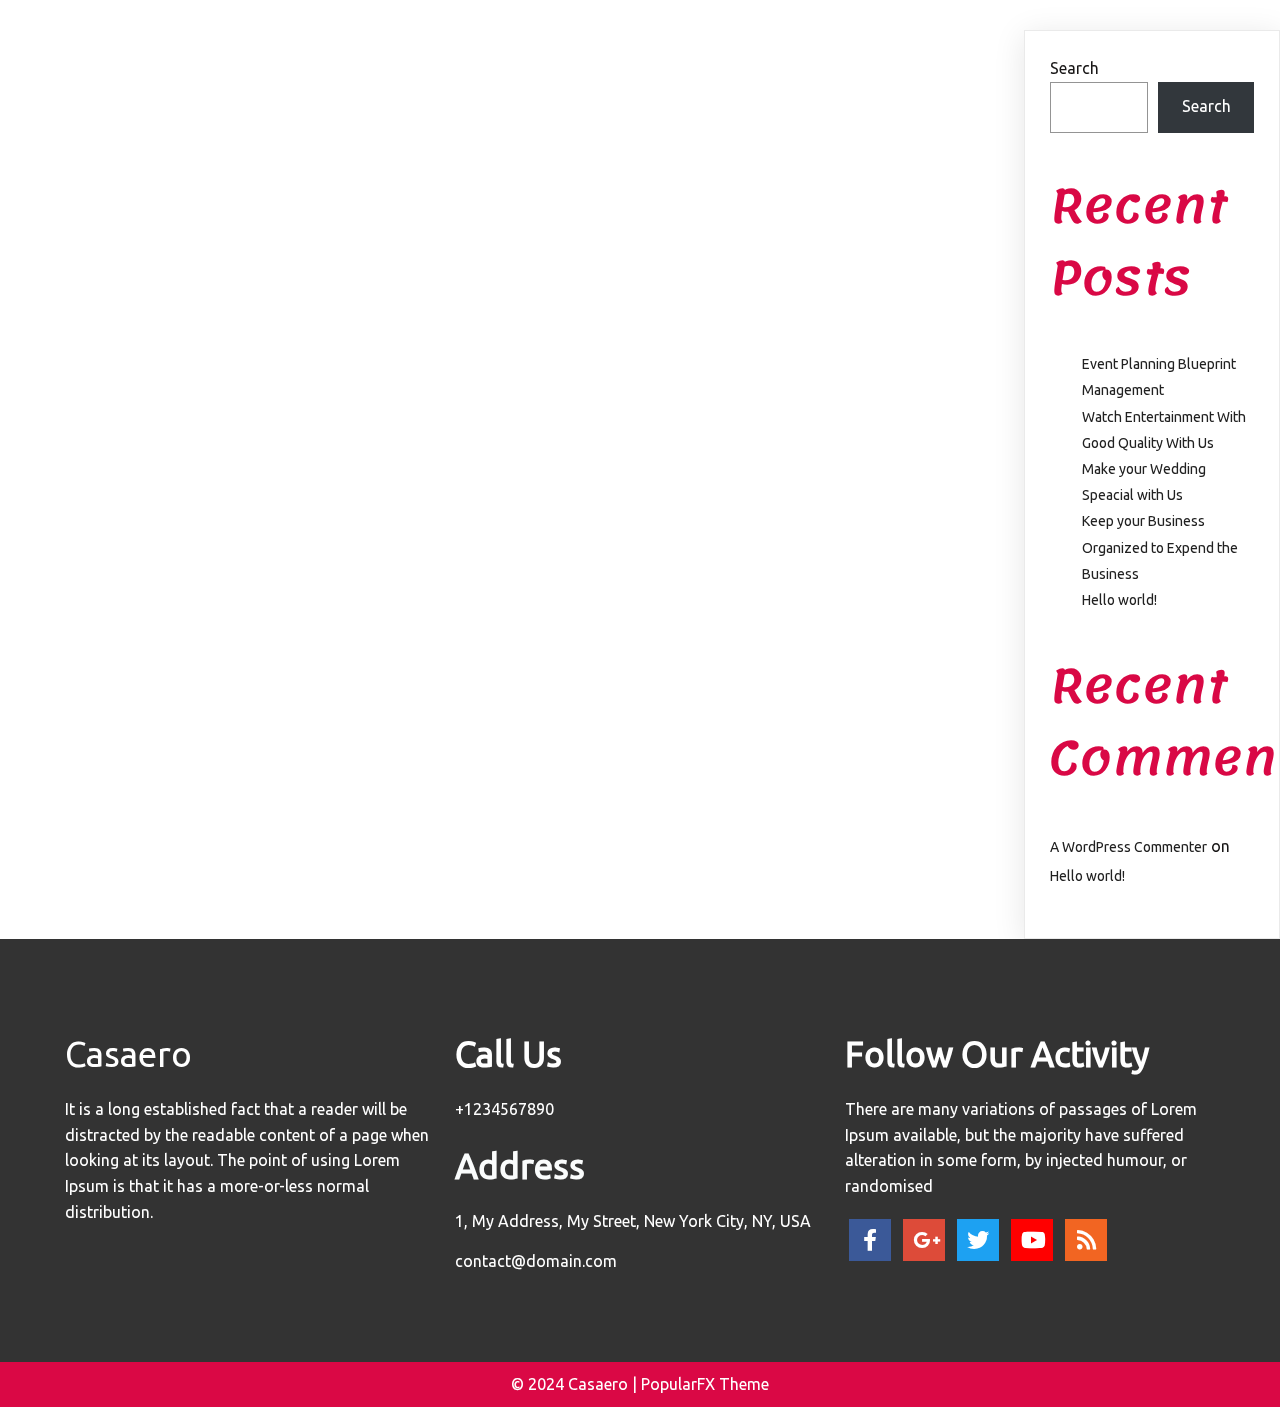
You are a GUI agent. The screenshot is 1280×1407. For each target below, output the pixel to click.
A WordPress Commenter (1128, 847)
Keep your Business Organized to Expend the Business (1160, 547)
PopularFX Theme (705, 1384)
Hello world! (1119, 600)
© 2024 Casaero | (576, 1384)
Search (1074, 68)
